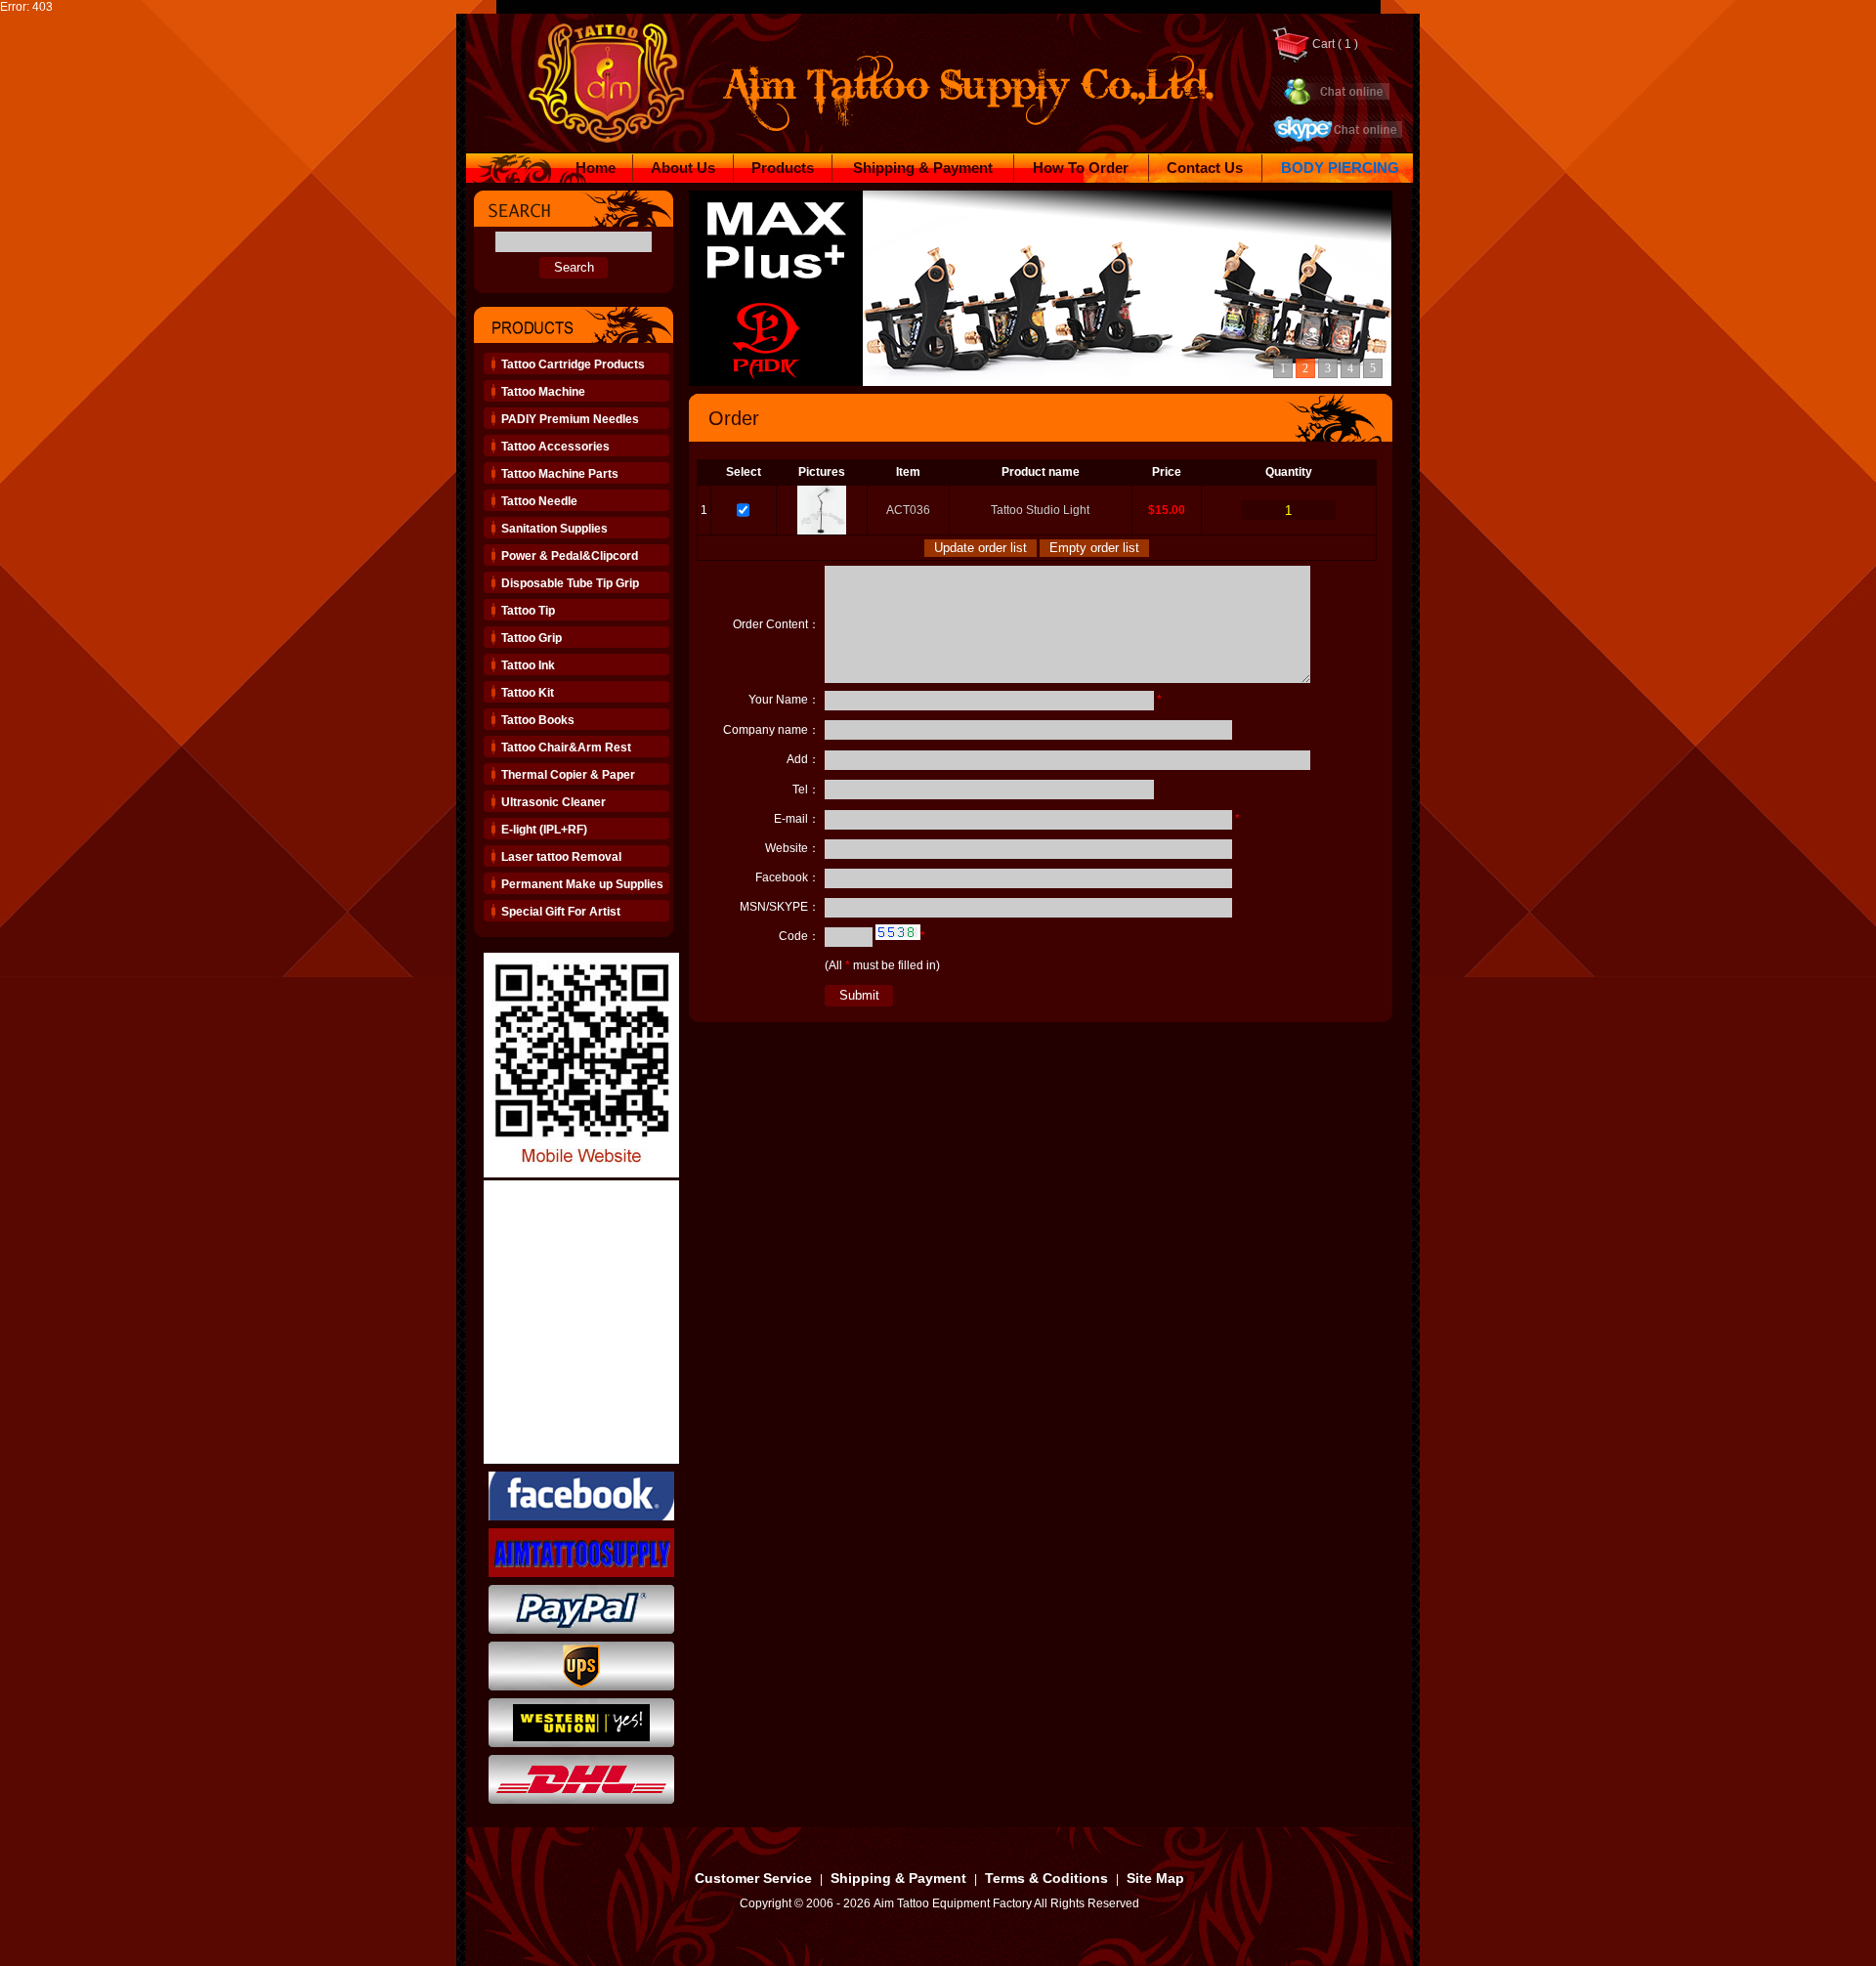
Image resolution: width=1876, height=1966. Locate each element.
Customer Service (753, 1878)
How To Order (1081, 168)
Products (783, 168)
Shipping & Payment (923, 168)
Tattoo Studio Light (1040, 510)
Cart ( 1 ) (1334, 44)
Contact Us (1205, 168)
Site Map (1155, 1878)
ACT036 (908, 510)
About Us (683, 168)
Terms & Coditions (1046, 1878)
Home (596, 168)
